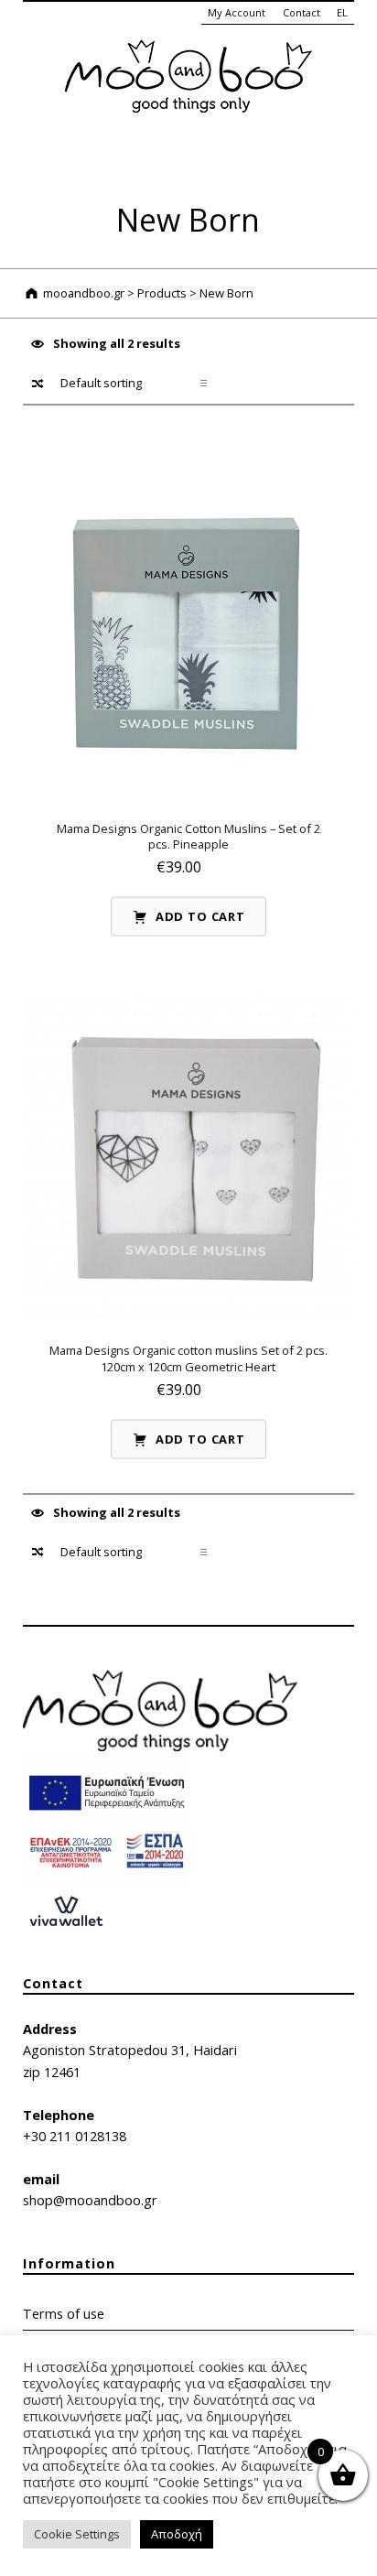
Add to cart (200, 916)
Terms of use (64, 2314)
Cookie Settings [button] (77, 2534)
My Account (237, 12)
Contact (302, 12)
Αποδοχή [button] (177, 2534)
